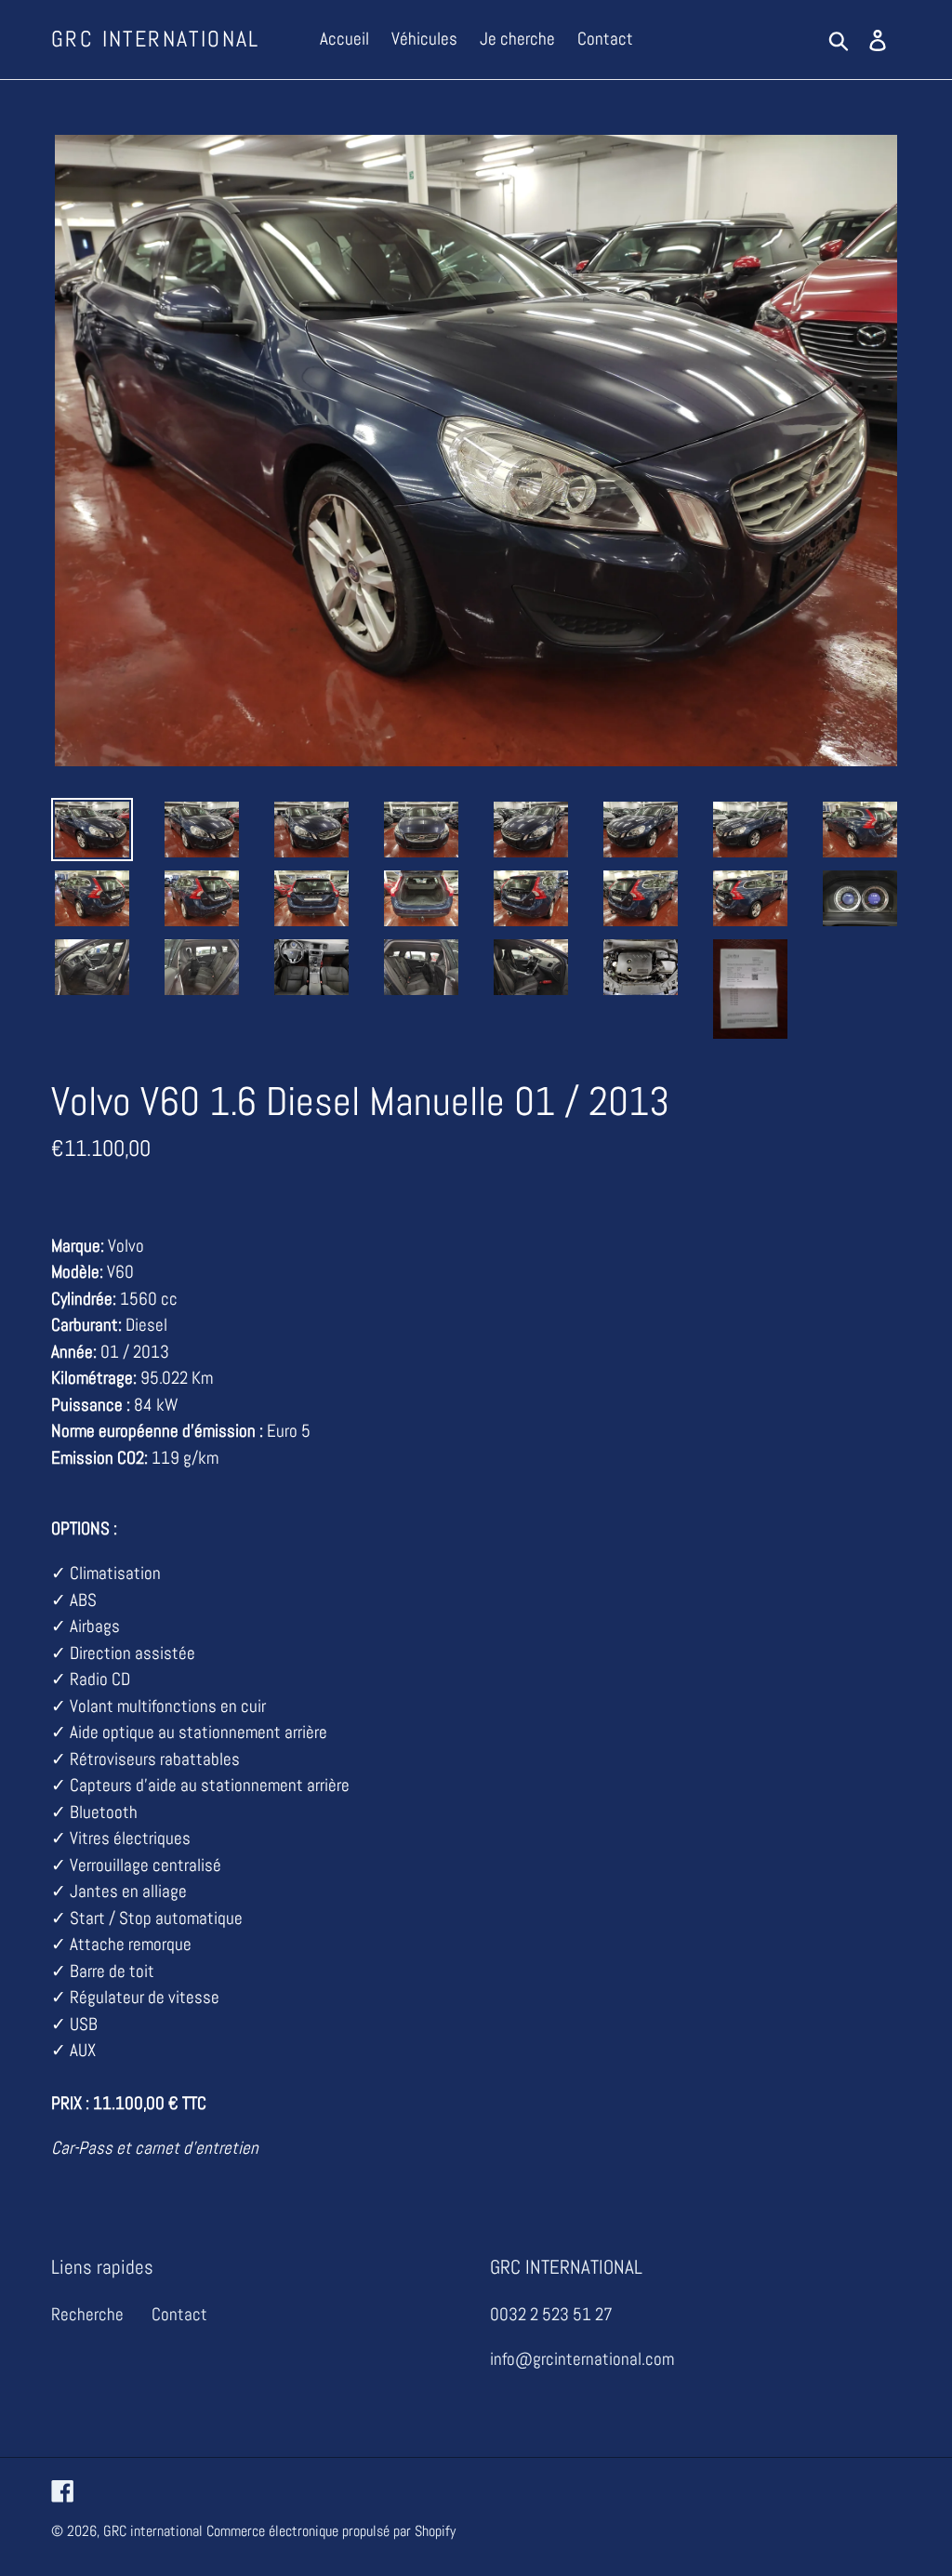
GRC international (156, 40)
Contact (179, 2314)
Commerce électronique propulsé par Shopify (331, 2531)
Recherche (87, 2314)
